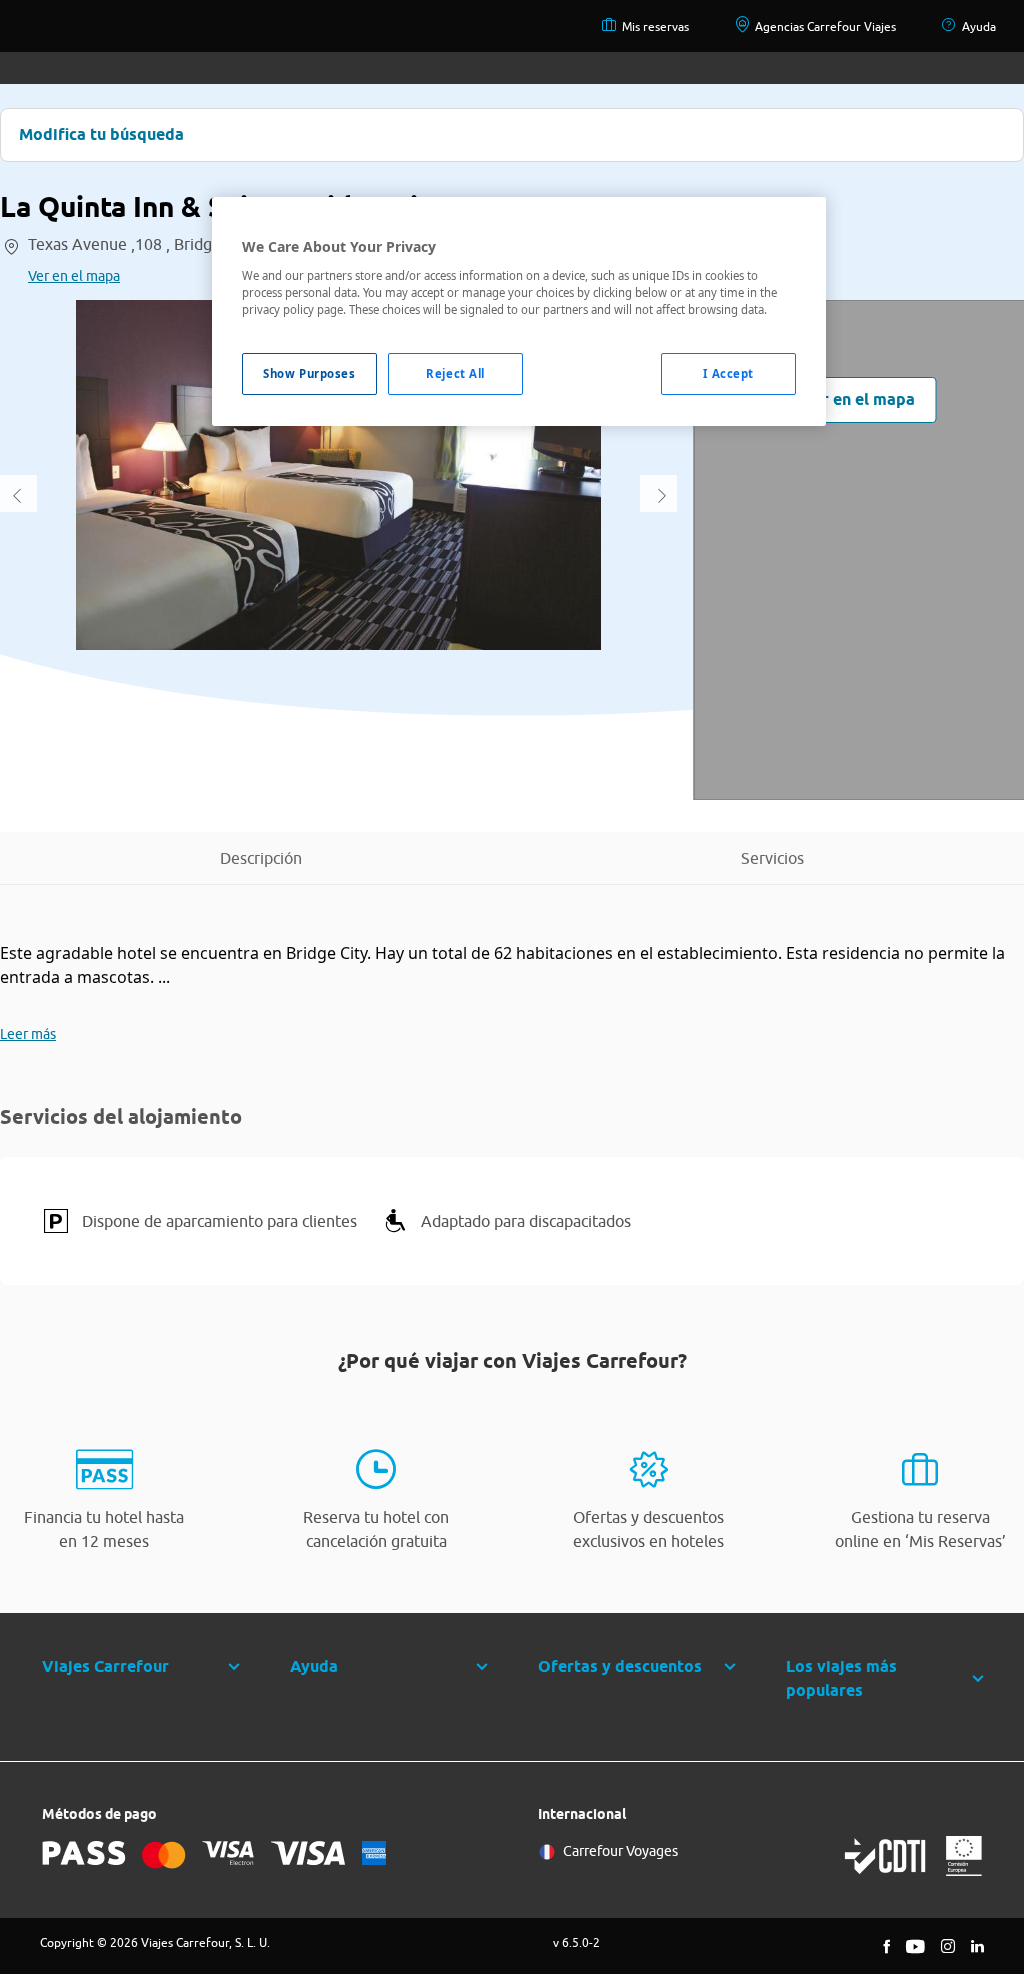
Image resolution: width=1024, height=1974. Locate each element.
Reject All (455, 373)
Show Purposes (309, 373)
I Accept (728, 373)
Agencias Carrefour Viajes (825, 26)
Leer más (28, 1034)
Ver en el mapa (74, 276)
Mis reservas (655, 26)
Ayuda (979, 26)
